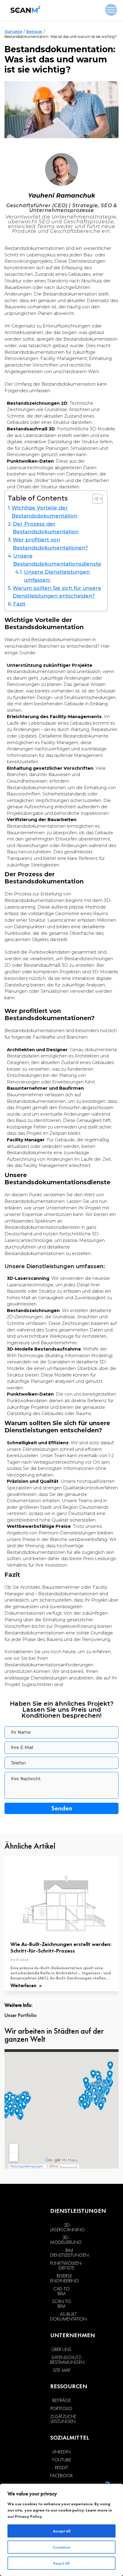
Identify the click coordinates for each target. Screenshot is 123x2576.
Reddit (61, 2468)
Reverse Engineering (64, 2278)
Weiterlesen (24, 1986)
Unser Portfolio (21, 2015)
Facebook (61, 2476)
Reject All (61, 2563)
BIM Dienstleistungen (69, 2253)
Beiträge (61, 2401)
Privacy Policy (29, 2516)
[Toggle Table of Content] (94, 499)
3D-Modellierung (66, 2240)
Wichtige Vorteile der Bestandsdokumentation (44, 512)
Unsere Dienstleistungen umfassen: (57, 576)
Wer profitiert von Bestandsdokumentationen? (50, 544)
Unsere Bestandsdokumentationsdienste (57, 560)
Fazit (19, 604)
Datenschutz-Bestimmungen (67, 2360)
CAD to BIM (61, 2291)
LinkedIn (61, 2452)
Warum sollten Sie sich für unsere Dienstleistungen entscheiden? (57, 592)
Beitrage (34, 31)
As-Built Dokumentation (69, 2317)
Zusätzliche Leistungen (63, 2419)
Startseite (13, 31)
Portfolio (61, 2409)
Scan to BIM (61, 2304)
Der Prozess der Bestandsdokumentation (46, 528)
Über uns (61, 2349)
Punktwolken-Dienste (66, 2266)
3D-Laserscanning (67, 2227)
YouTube (61, 2460)
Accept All (62, 2531)
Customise (61, 2547)
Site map (61, 2370)
